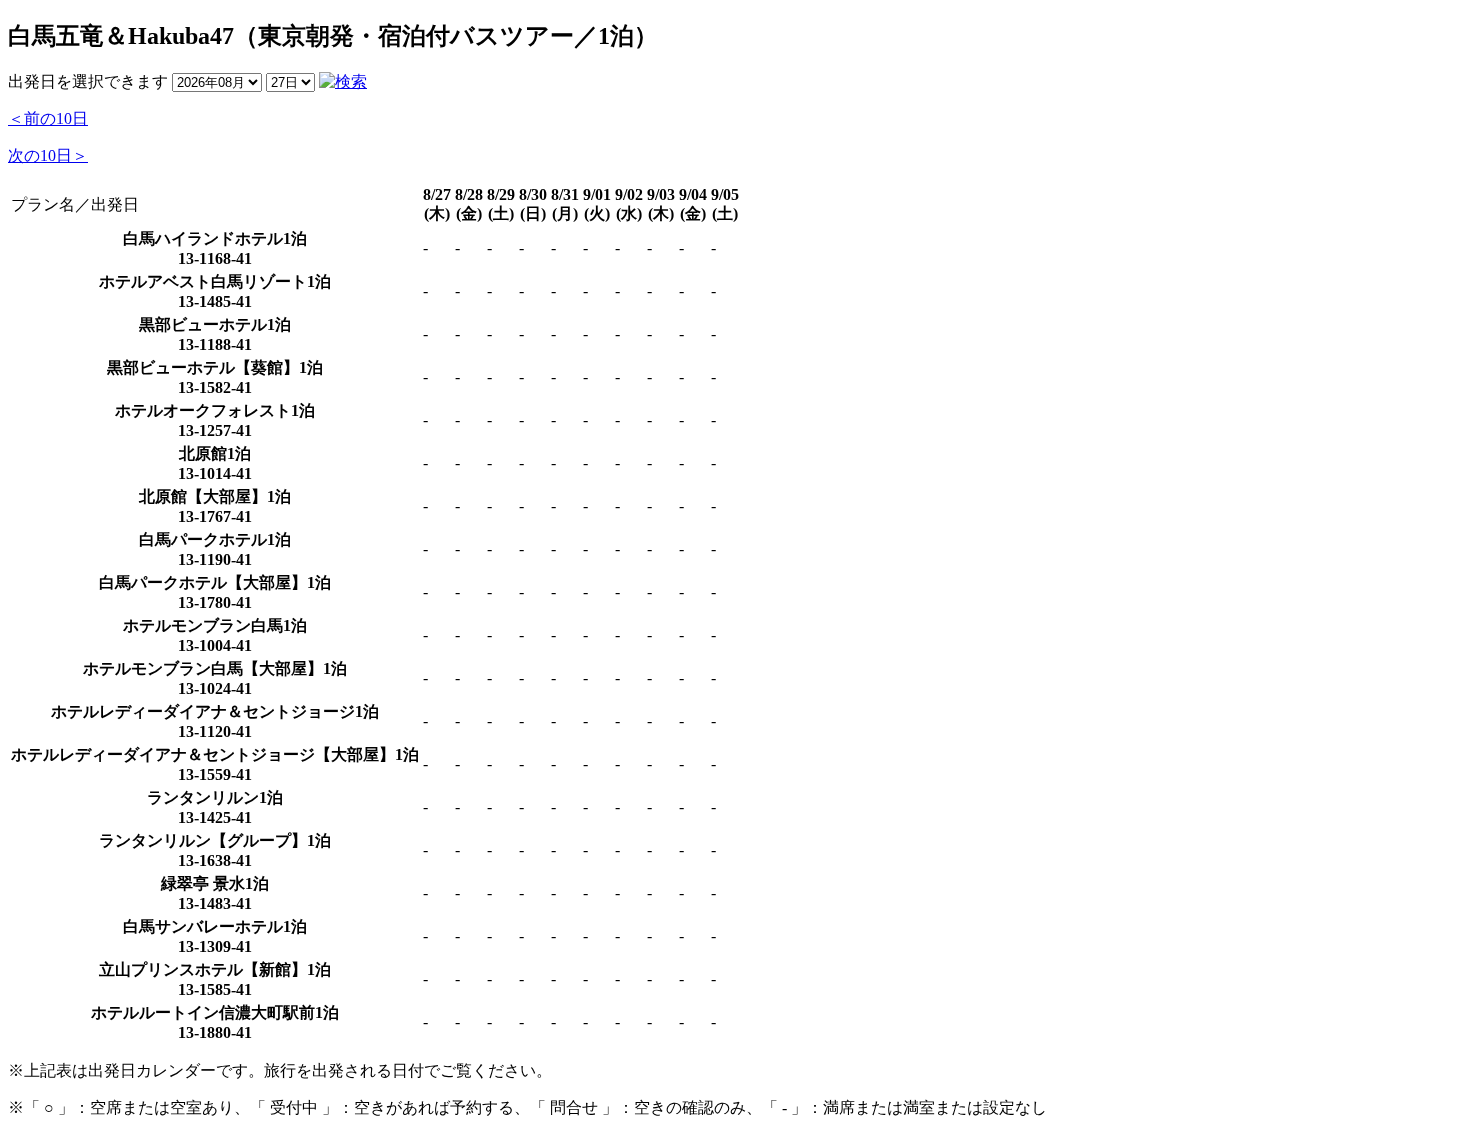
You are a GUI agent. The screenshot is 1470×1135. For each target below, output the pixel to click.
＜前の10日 (48, 118)
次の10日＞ (48, 155)
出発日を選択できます (88, 81)
